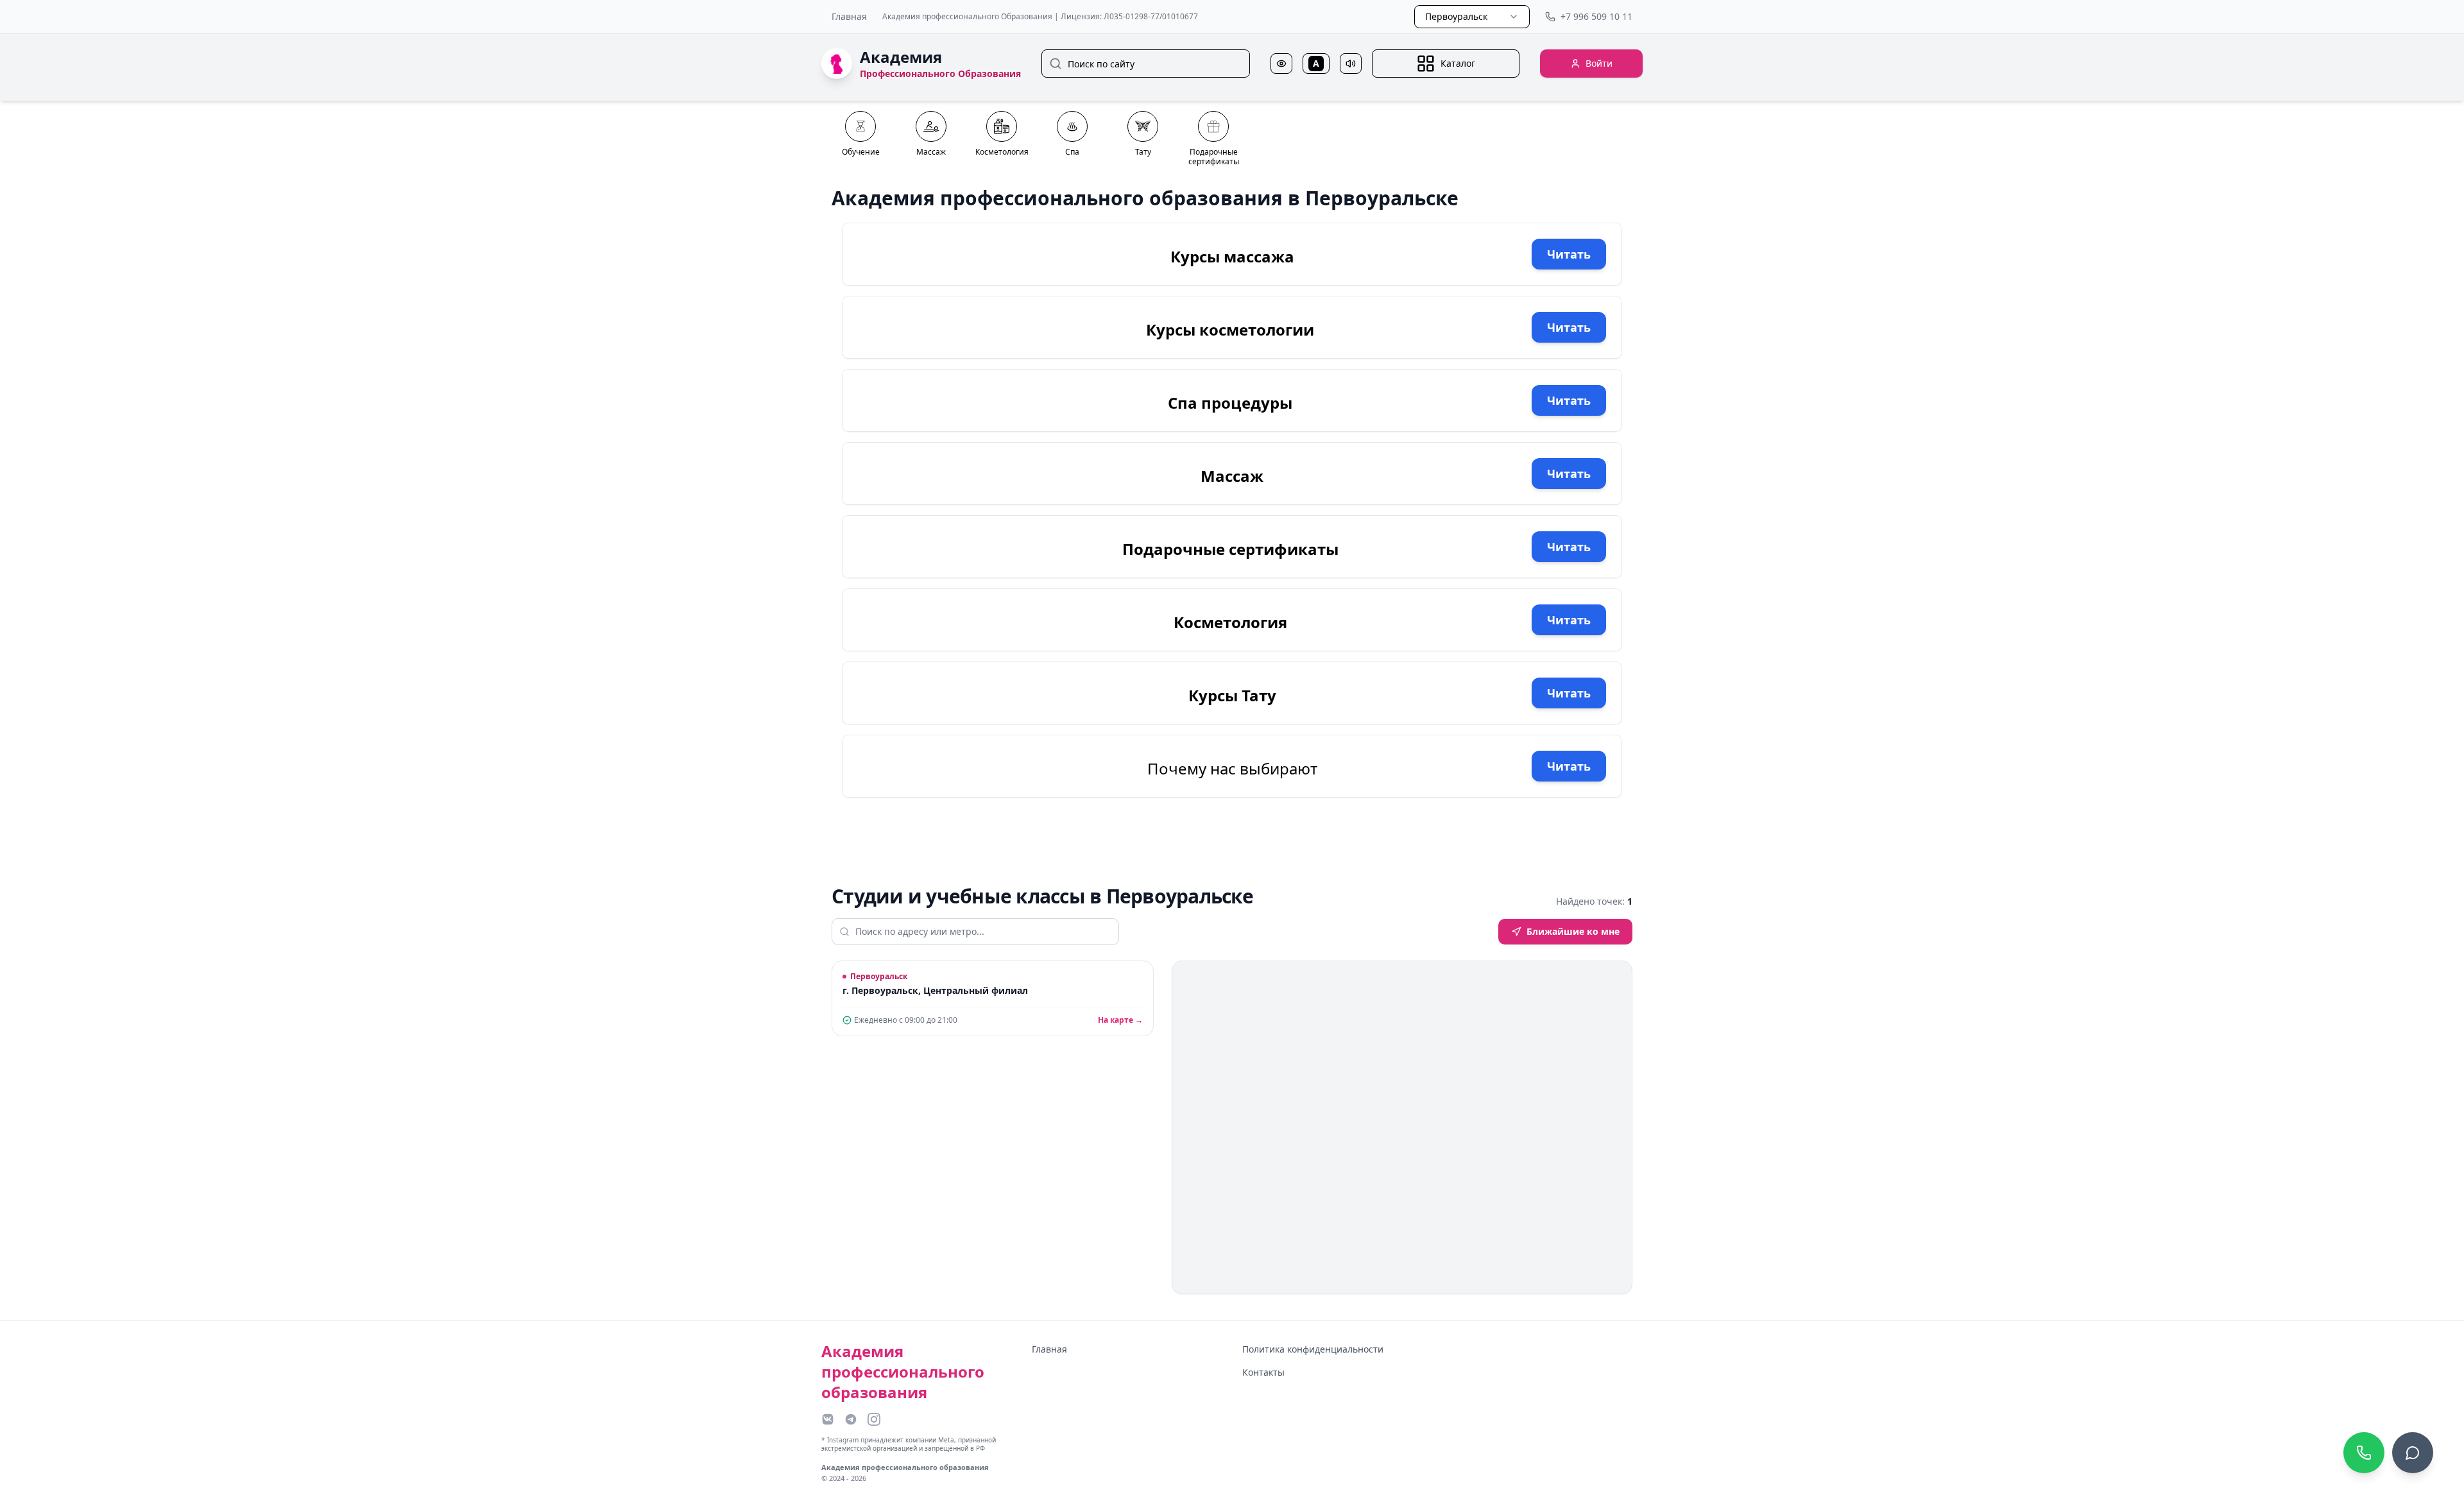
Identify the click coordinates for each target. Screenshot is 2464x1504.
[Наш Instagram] (874, 1419)
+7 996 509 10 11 (1596, 16)
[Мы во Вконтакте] (828, 1419)
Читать (1569, 254)
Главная (849, 16)
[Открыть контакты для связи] (2413, 1453)
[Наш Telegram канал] (851, 1419)
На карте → (1120, 1020)
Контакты (1263, 1372)
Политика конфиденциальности (1313, 1349)
